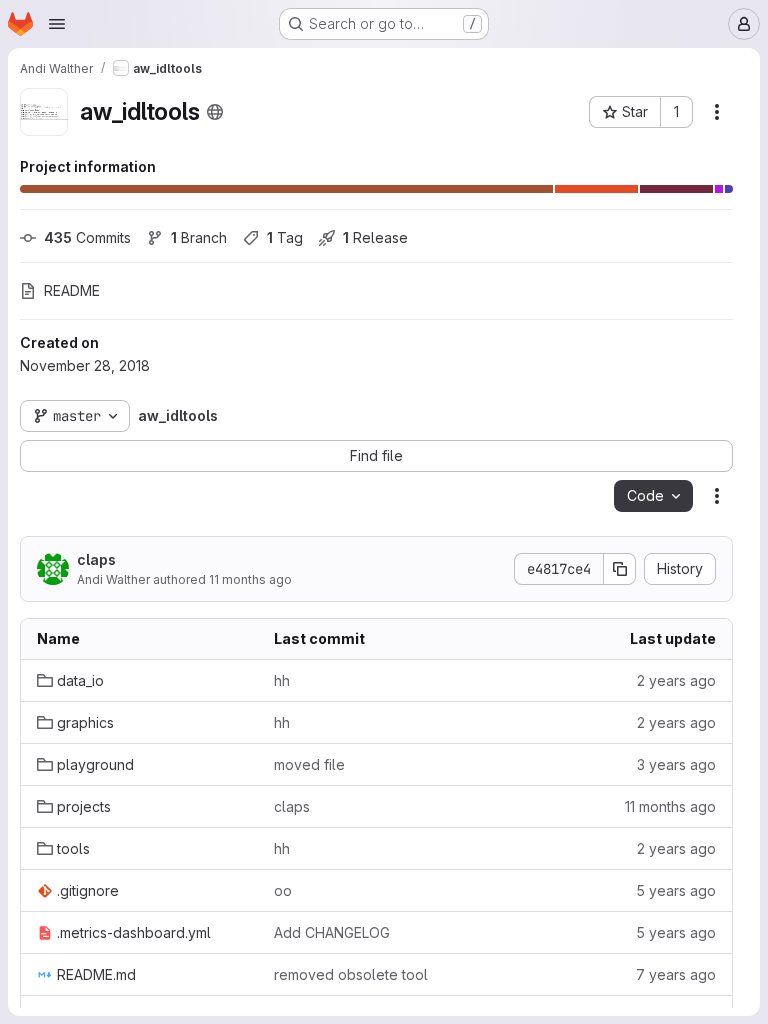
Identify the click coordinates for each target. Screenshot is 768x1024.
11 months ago (250, 579)
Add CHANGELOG (332, 932)
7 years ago (676, 974)
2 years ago (676, 680)
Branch (199, 237)
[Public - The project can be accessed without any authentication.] (215, 112)
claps (96, 559)
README (72, 290)
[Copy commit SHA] (620, 569)
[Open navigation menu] (57, 24)
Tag (285, 237)
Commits (87, 237)
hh (282, 680)
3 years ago (676, 764)
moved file (309, 764)
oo (283, 890)
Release (375, 237)
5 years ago (676, 890)
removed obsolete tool (351, 974)
